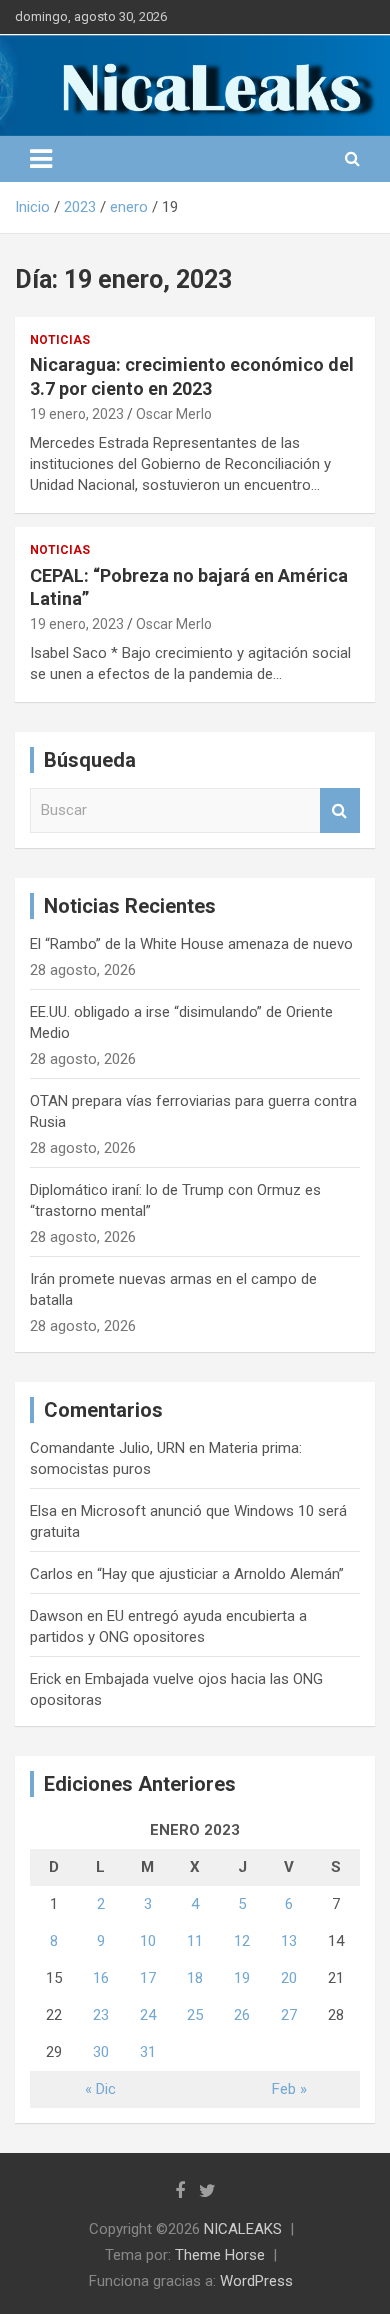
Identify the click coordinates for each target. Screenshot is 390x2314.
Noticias (60, 340)
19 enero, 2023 (77, 414)
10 (148, 1941)
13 (289, 1941)
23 (101, 2015)
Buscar (340, 810)
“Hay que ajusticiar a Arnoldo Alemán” (220, 1574)
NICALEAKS (243, 2229)
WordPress (256, 2281)
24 (148, 2015)
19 (242, 1978)
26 (242, 2015)
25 (195, 2015)
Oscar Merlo (174, 414)
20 (289, 1978)
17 (148, 1978)
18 (195, 1978)
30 (101, 2052)
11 (195, 1941)
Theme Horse (220, 2255)
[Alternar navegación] (41, 159)
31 (148, 2052)
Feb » (289, 2089)
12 (242, 1941)
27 (289, 2015)
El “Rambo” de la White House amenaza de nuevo (191, 944)
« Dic (100, 2089)
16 (101, 1978)
